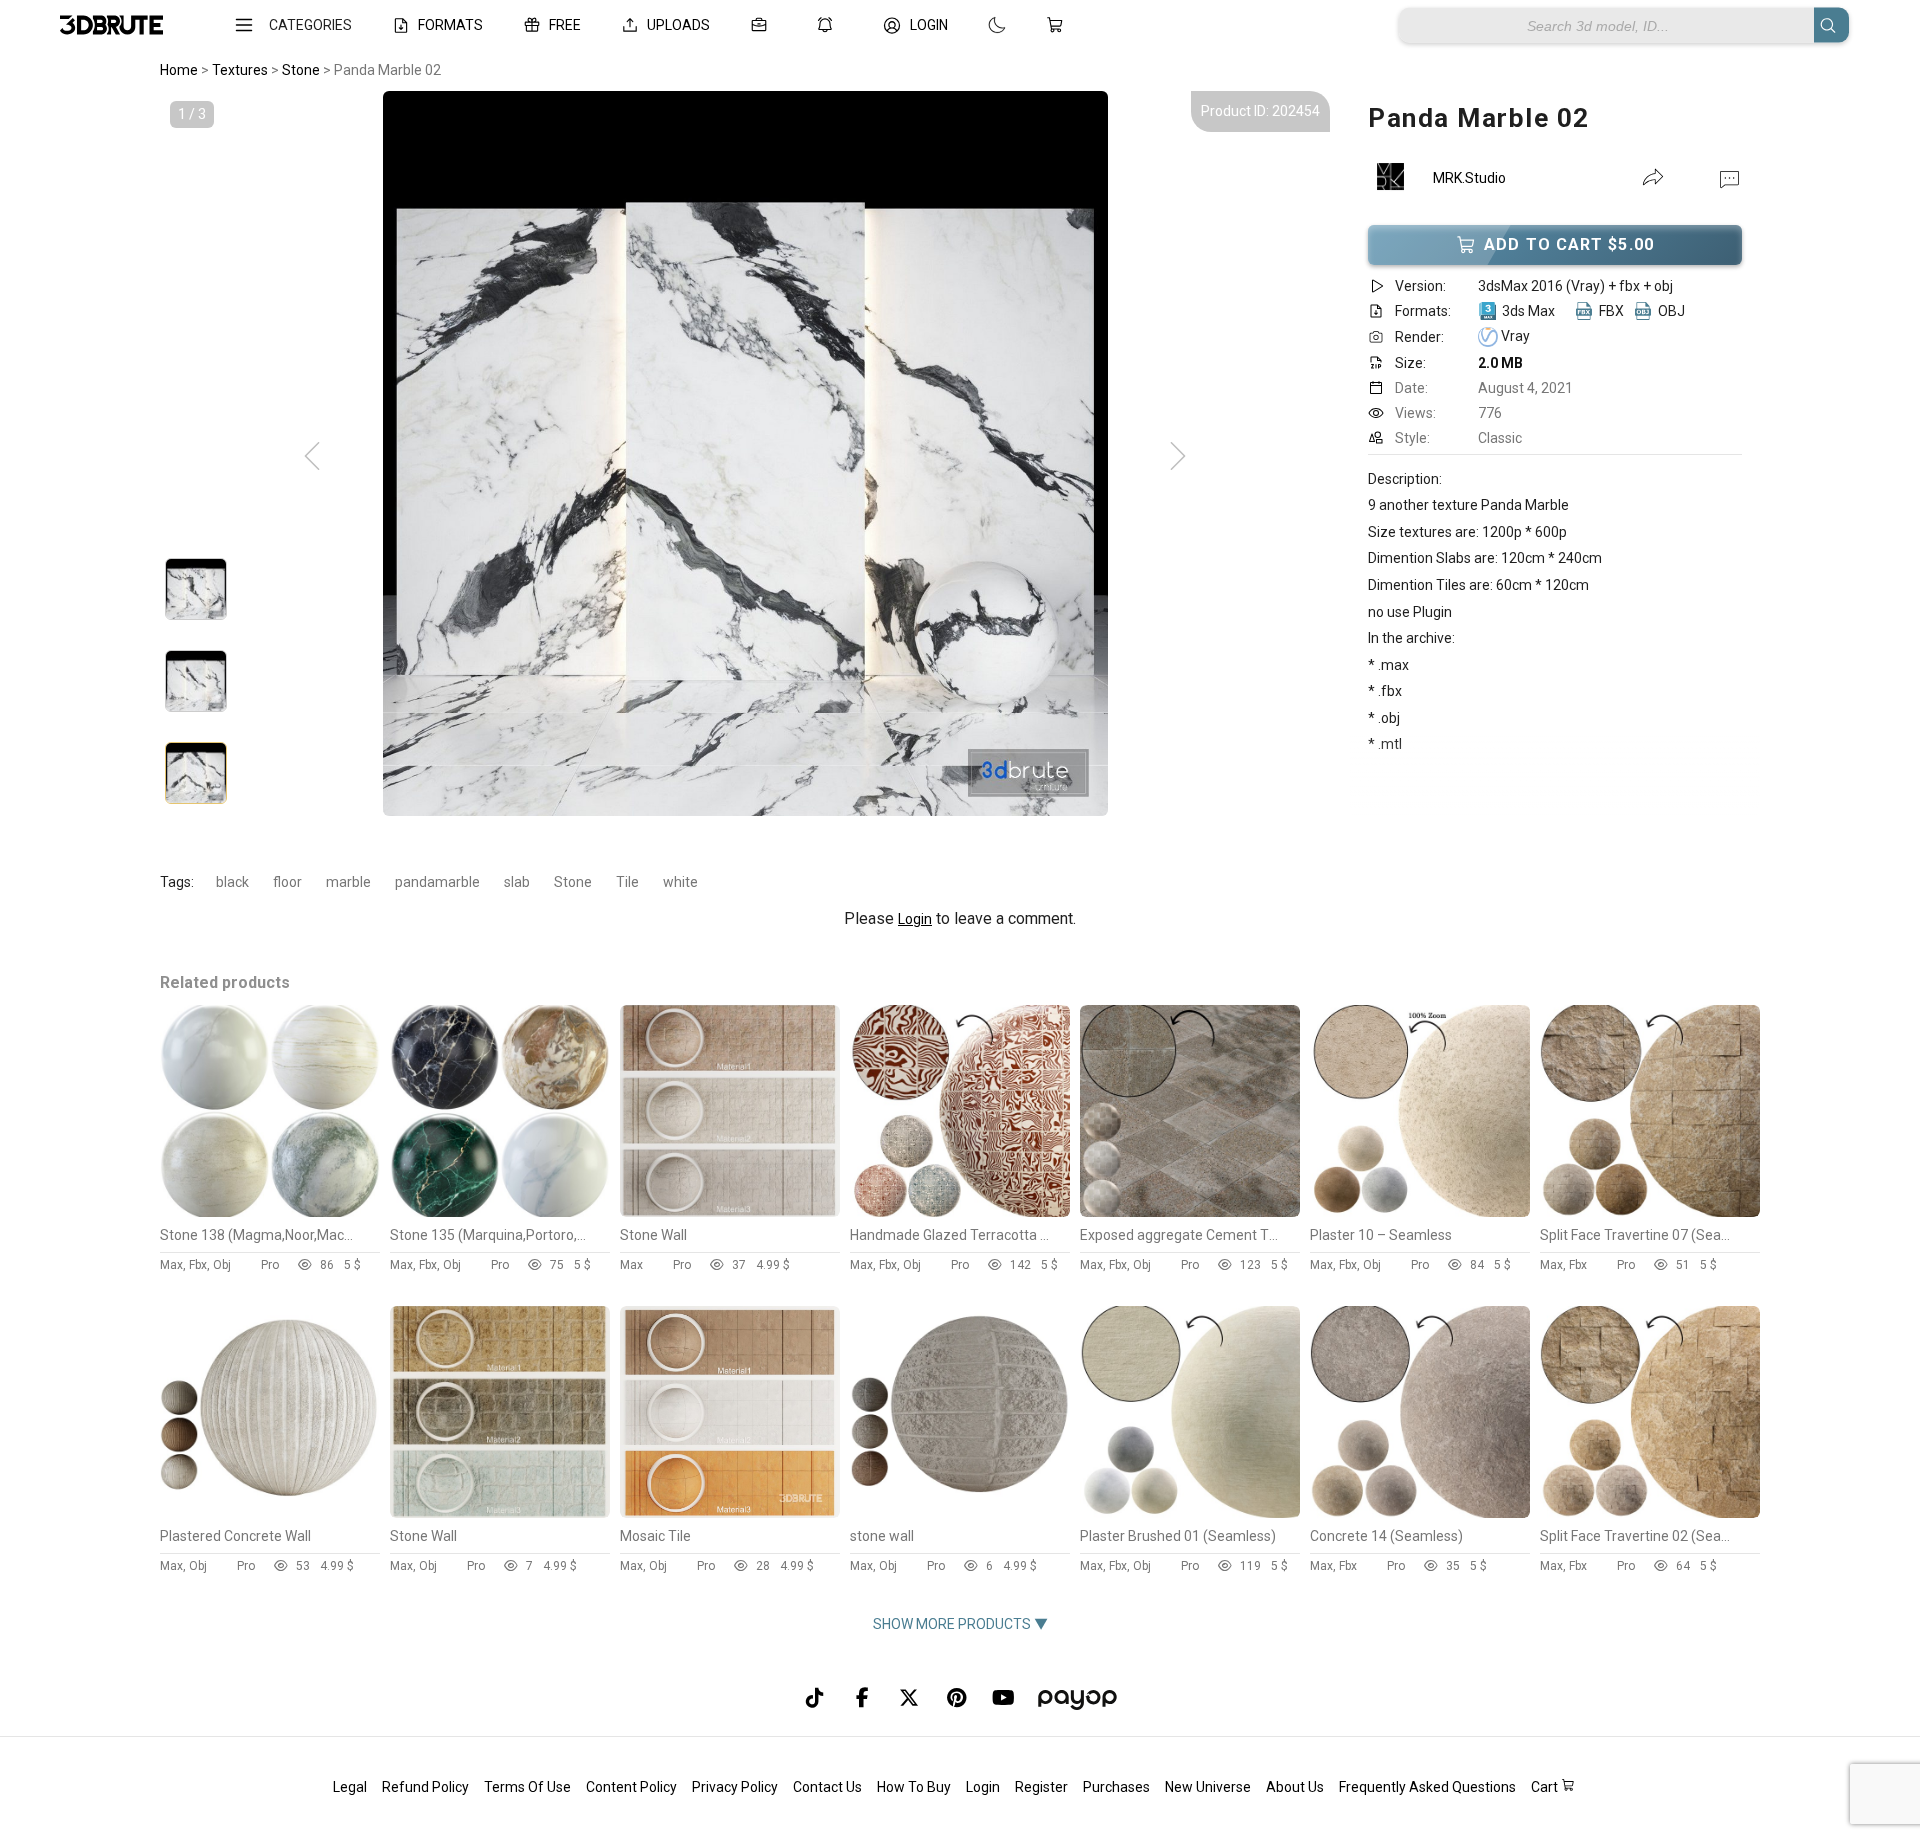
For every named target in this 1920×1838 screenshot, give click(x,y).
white (680, 882)
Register (1041, 1787)
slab (517, 882)
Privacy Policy (735, 1787)
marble (348, 882)
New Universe (1208, 1787)
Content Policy (631, 1787)
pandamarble (437, 882)
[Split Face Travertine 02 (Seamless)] (1650, 1513)
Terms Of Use (527, 1787)
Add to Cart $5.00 (1569, 244)
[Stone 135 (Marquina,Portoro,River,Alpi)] (500, 1212)
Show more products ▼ (960, 1624)
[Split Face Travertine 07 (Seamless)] (1650, 1212)
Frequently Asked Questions (1427, 1787)
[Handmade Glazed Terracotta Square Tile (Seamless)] (960, 1212)
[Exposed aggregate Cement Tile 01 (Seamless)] (1190, 1212)
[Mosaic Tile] (730, 1513)
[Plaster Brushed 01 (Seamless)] (1190, 1513)
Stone (573, 882)
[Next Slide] (1178, 457)
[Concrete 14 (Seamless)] (1420, 1513)
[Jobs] (763, 25)
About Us (1295, 1787)
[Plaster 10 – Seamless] (1420, 1212)
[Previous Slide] (312, 457)
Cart (1546, 1787)
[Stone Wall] (730, 1212)
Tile (627, 882)
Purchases (1116, 1787)
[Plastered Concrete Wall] (270, 1513)
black (232, 882)
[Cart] (1059, 25)
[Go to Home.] (111, 25)
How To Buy (914, 1787)
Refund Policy (425, 1787)
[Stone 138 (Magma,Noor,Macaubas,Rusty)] (270, 1212)
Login (915, 919)
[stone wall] (960, 1513)
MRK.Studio (1469, 178)
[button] (1729, 178)
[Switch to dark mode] (977, 25)
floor (287, 882)
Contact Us (827, 1787)
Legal (350, 1787)
